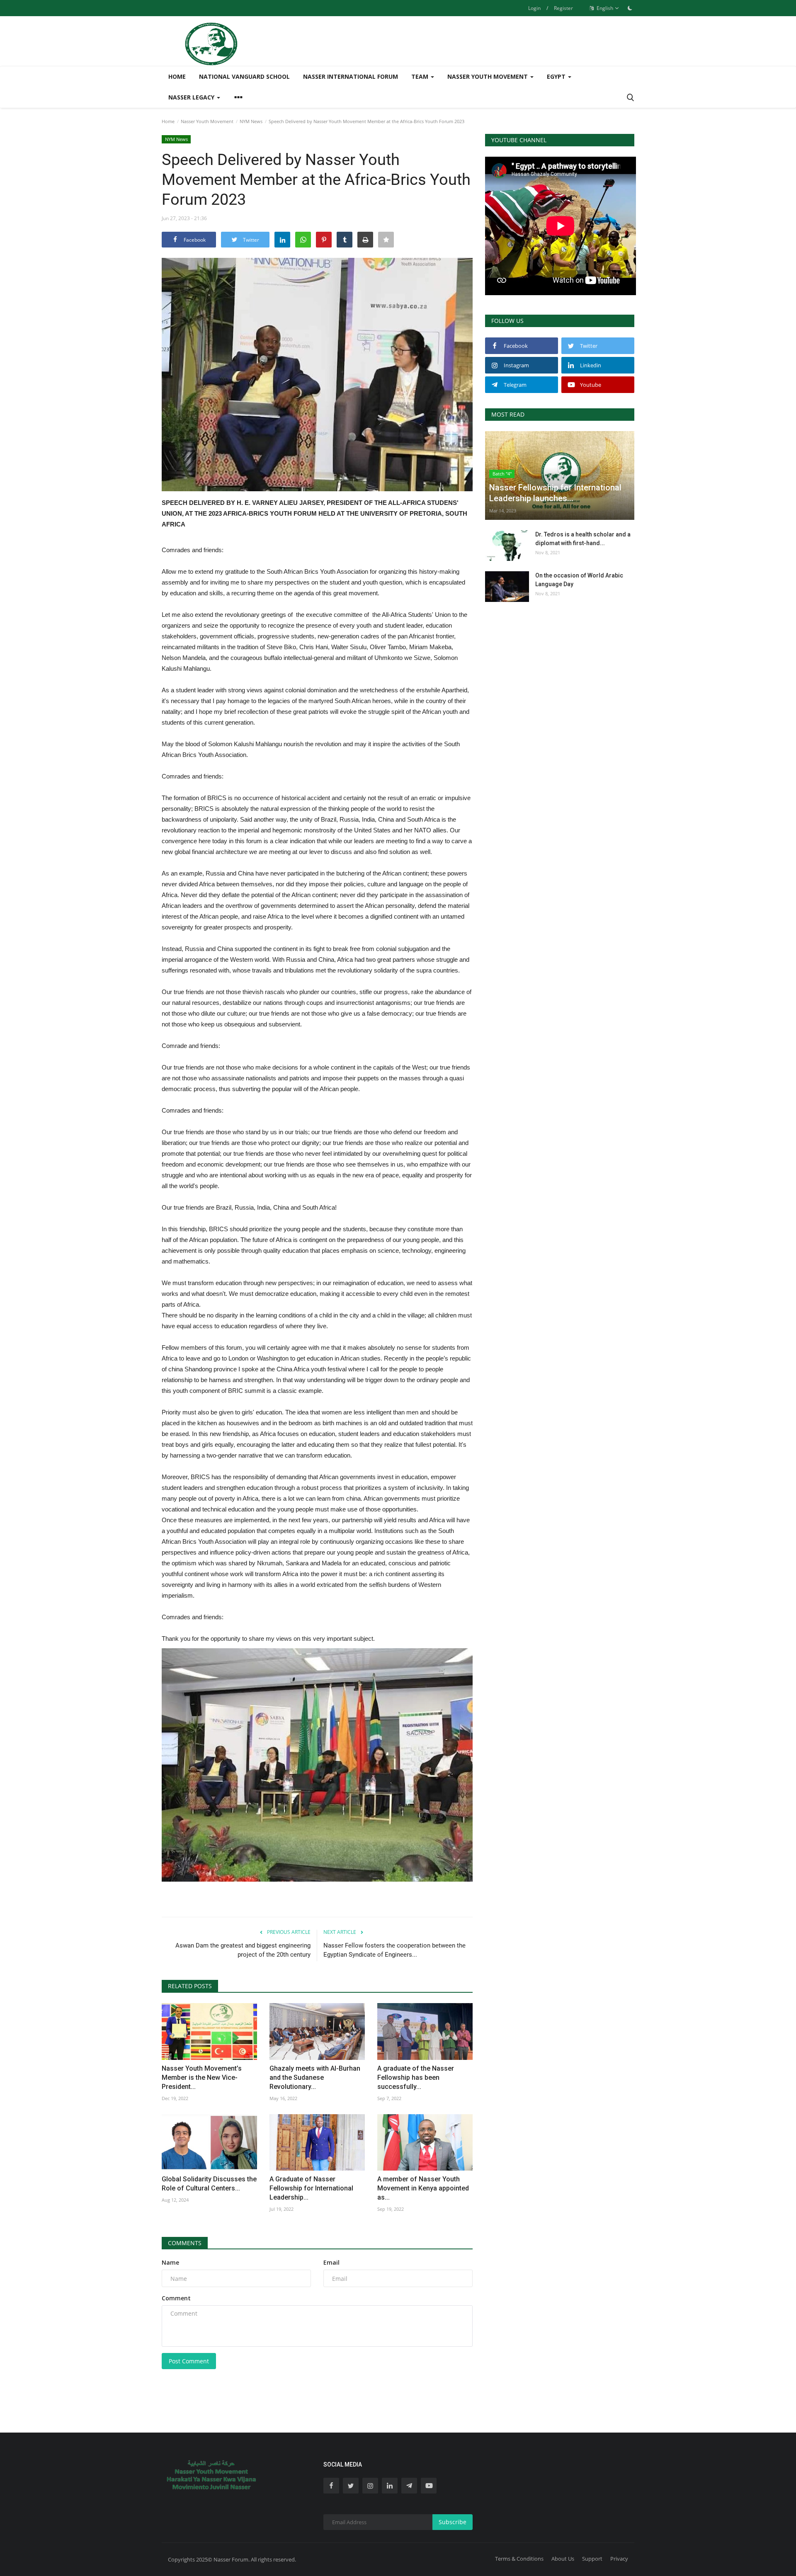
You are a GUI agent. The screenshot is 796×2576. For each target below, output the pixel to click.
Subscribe (453, 2522)
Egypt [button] (557, 76)
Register (563, 8)
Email (331, 2262)
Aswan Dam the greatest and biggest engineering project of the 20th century (243, 1950)
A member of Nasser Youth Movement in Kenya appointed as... (423, 2188)
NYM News (251, 121)
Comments (185, 2243)
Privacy (619, 2559)
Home (177, 76)
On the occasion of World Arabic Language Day (579, 580)
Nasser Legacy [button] (192, 97)
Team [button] (421, 76)
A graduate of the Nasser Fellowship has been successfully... (416, 2078)
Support (592, 2559)
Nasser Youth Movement (207, 121)
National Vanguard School (244, 76)
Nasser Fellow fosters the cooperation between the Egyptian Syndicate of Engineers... (394, 1950)
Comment (176, 2298)
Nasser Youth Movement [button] (488, 76)
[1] (630, 8)
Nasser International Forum (351, 76)
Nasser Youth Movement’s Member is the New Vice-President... (202, 2078)
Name (170, 2262)
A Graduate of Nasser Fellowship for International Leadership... (311, 2188)
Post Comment (189, 2361)
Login (534, 8)
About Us (563, 2559)
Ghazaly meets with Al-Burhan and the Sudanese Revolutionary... (315, 2078)
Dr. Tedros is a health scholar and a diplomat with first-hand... (583, 539)
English (604, 8)
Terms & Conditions (519, 2559)
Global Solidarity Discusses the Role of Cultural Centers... (209, 2184)
